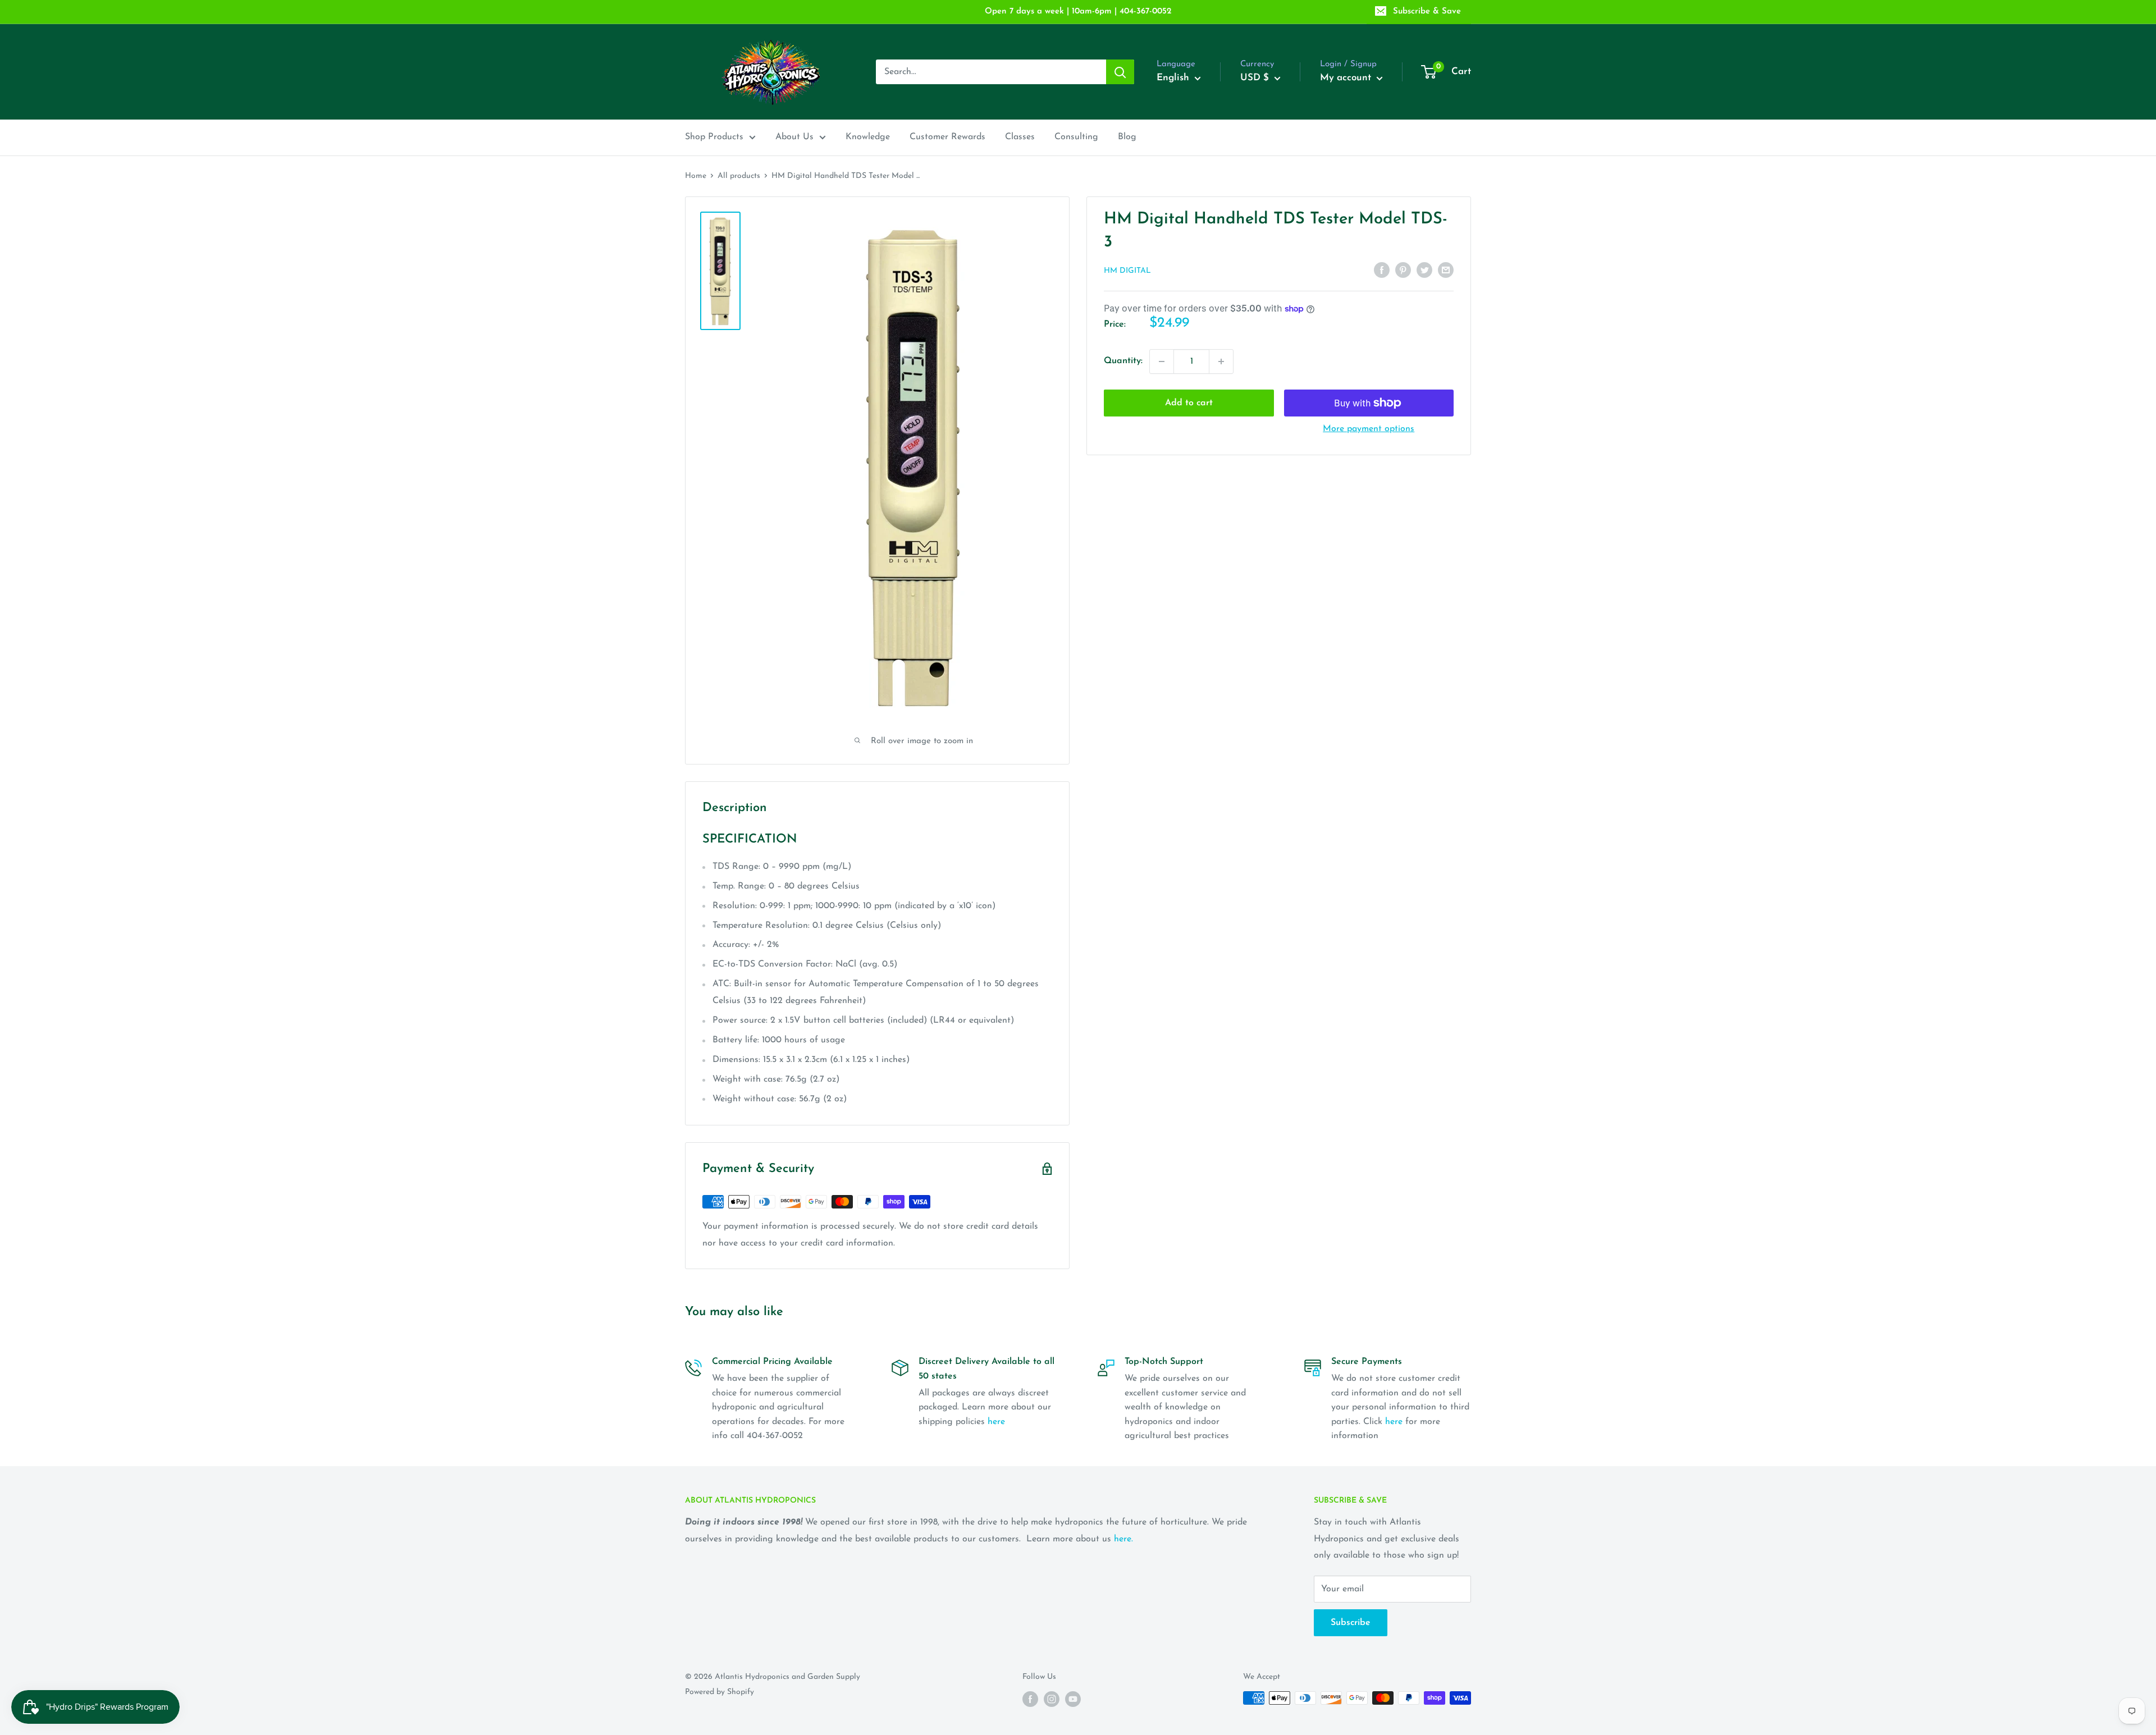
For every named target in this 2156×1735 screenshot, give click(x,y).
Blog (1127, 137)
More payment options (1369, 429)
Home (696, 176)
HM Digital (1127, 271)
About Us (794, 137)
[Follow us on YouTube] (1073, 1699)
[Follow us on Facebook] (1030, 1699)
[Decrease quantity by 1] (1162, 361)
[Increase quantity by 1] (1221, 361)
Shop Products (714, 137)
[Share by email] (1446, 270)
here (996, 1422)
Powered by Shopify (720, 1692)
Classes (1020, 137)
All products (739, 176)
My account (1347, 78)
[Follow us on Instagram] (1052, 1699)
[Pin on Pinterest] (1403, 270)
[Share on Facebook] (1382, 270)
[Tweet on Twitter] (1424, 270)
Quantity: (1123, 361)
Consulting (1076, 137)
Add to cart (1189, 403)
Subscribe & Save (1427, 12)
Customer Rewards (947, 137)
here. (1123, 1539)
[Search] (1120, 72)
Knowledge (868, 137)
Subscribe (1351, 1623)
